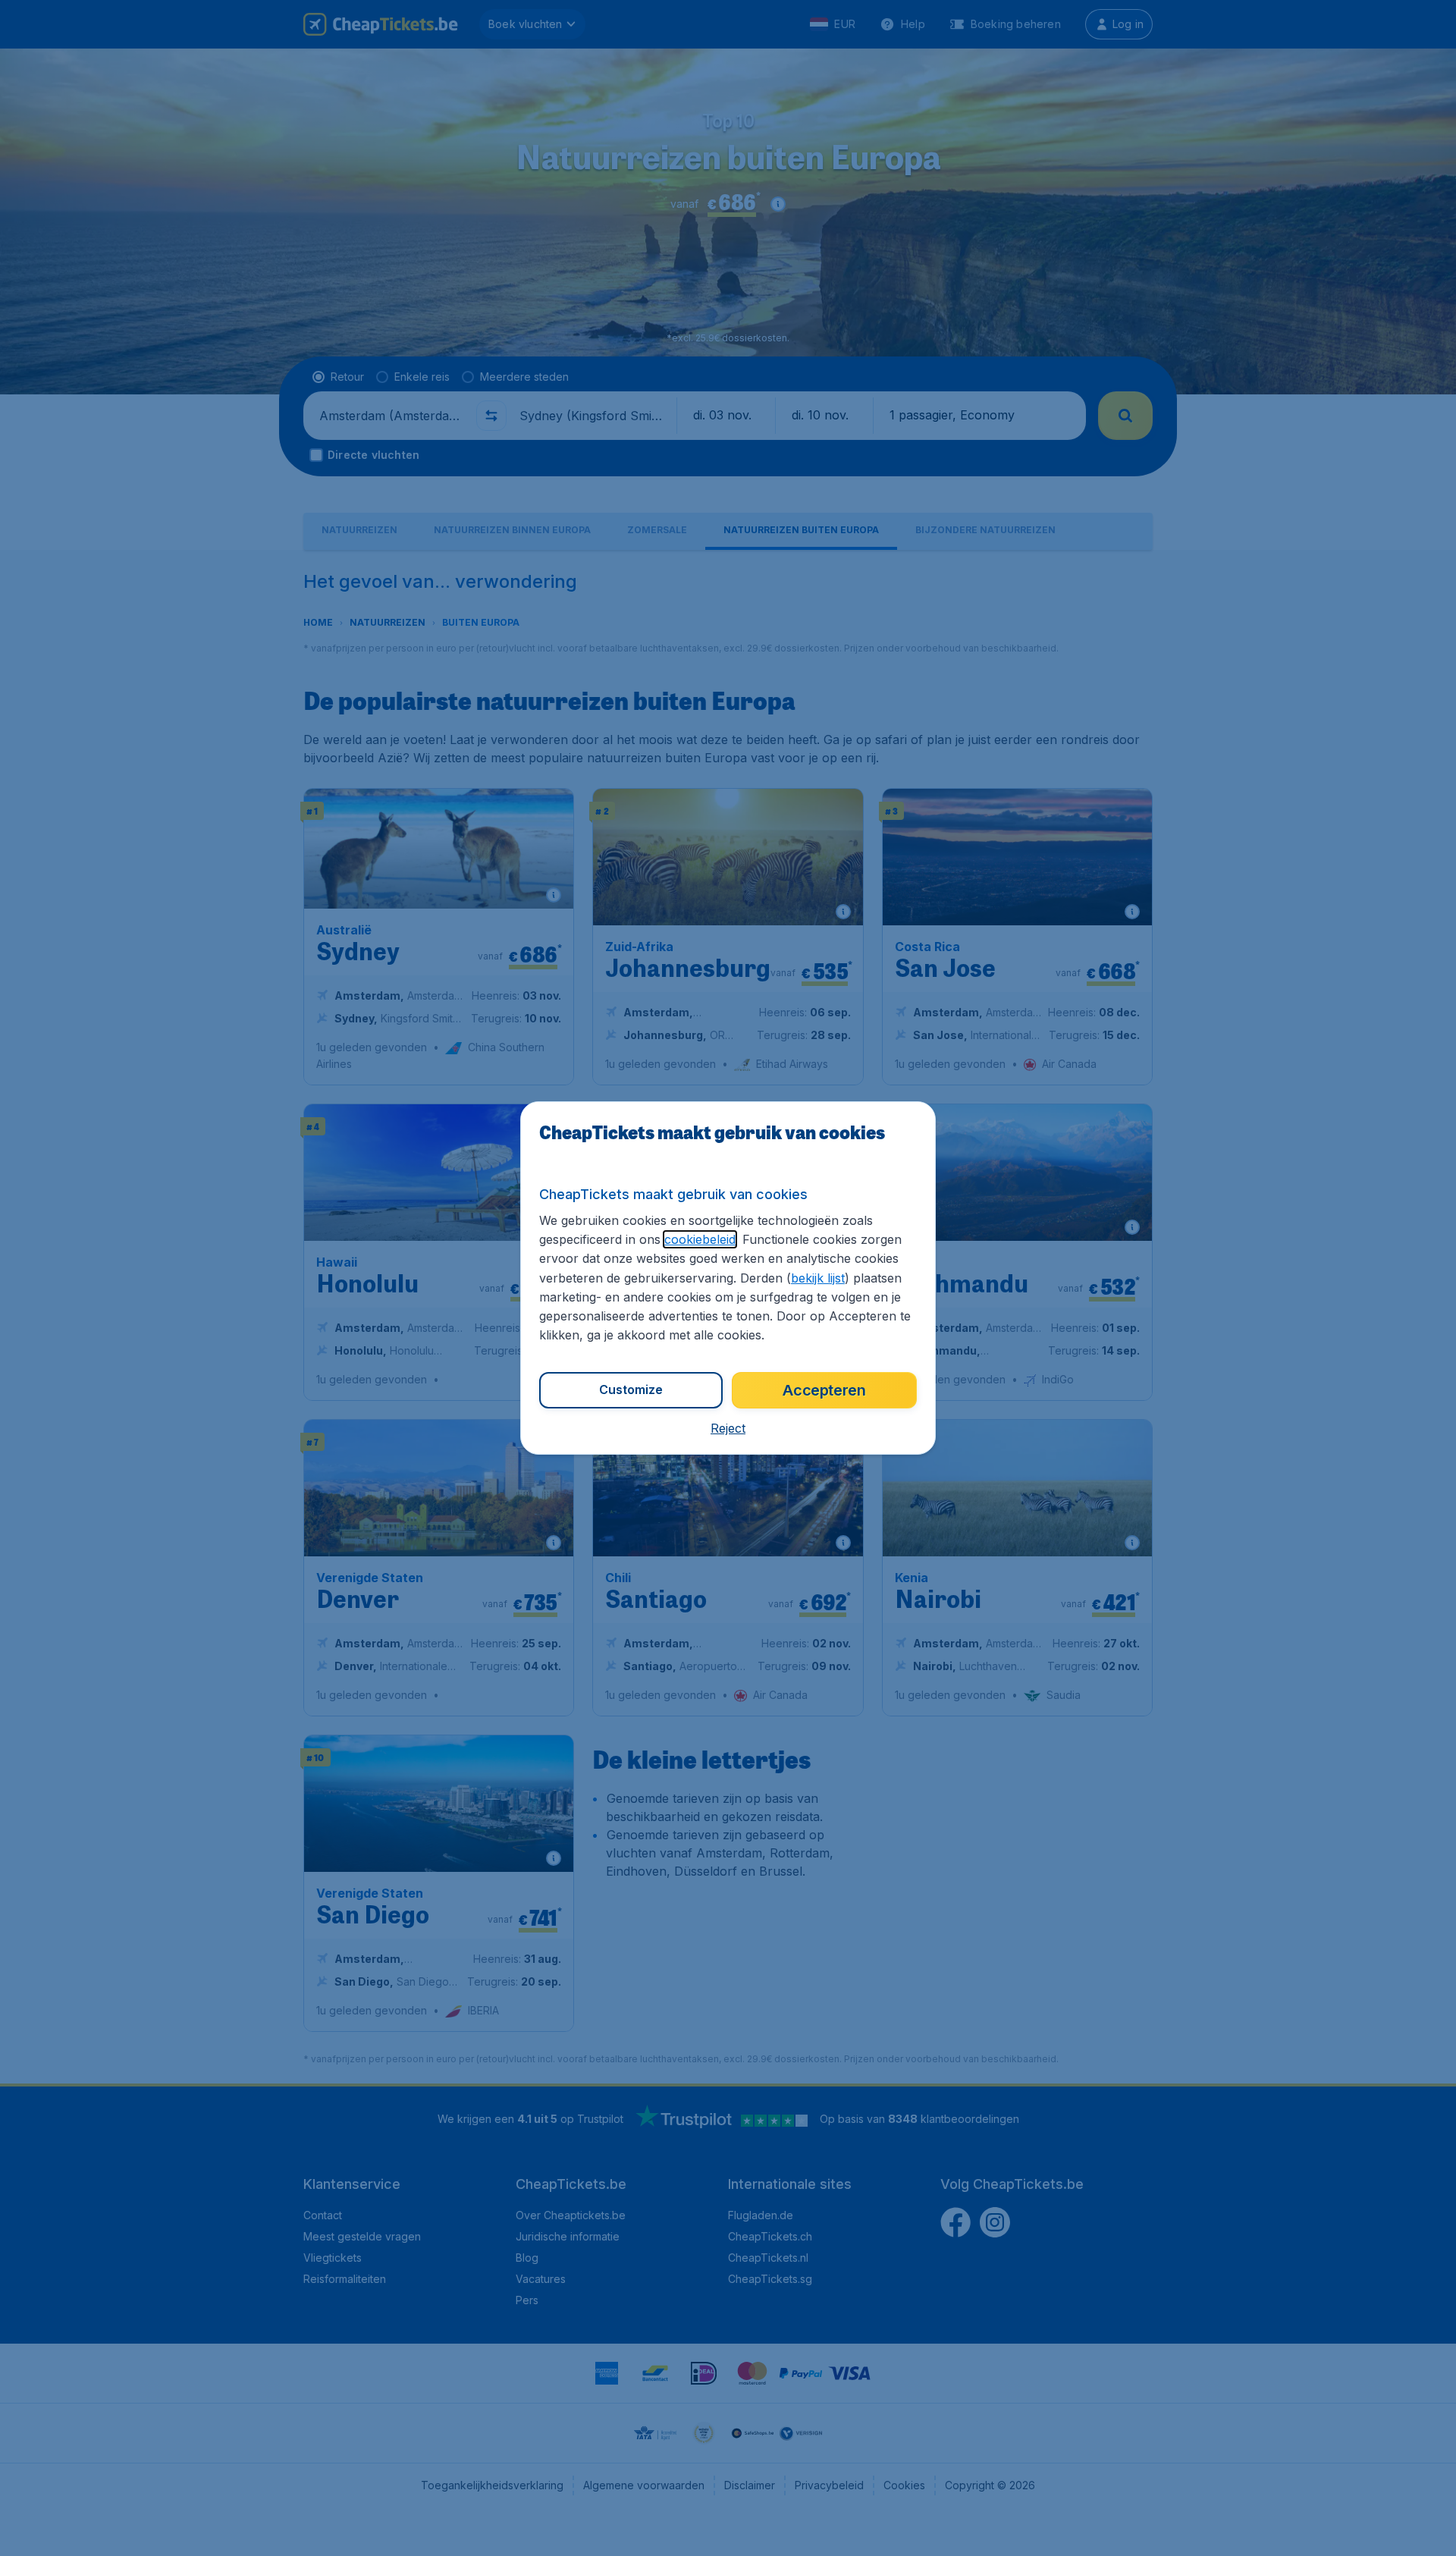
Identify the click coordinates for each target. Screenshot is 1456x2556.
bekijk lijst (818, 1278)
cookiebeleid (700, 1239)
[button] (728, 1428)
